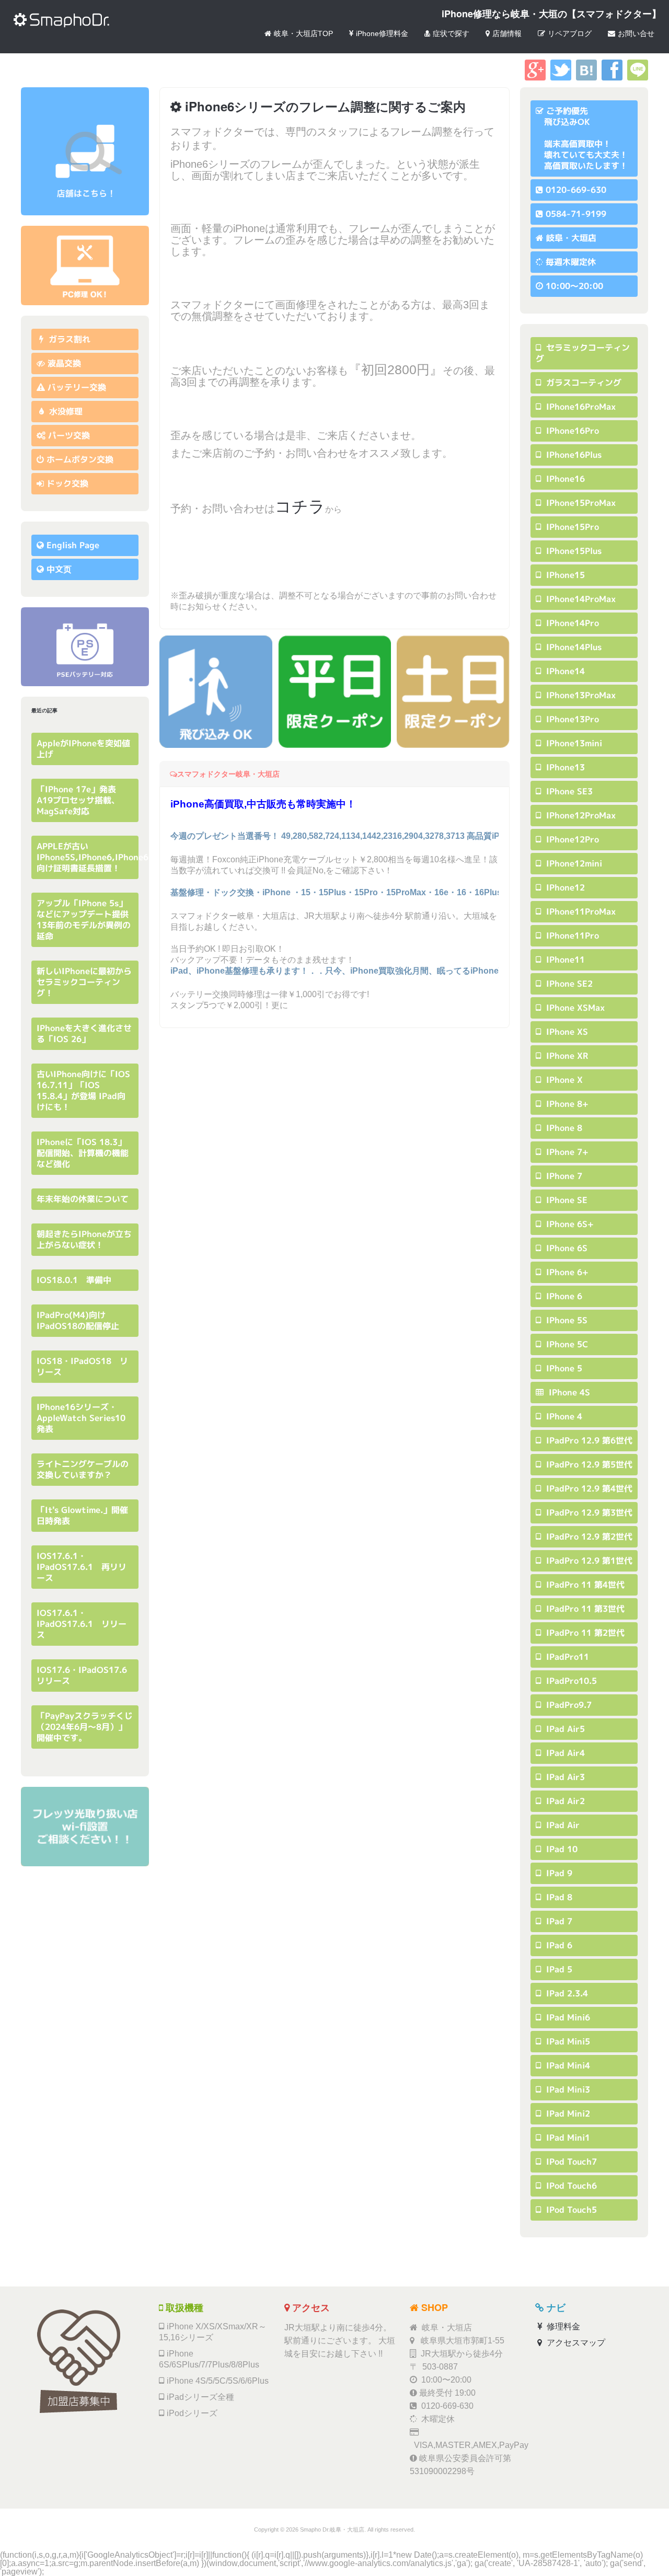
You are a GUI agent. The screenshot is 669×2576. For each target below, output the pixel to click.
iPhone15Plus (573, 551)
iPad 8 (558, 1897)
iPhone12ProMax (580, 815)
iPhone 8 (563, 1128)
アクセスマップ (575, 2343)
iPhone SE (566, 1200)
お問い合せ (636, 33)
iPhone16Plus (573, 455)
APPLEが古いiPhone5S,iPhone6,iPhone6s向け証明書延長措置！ (95, 857)
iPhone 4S (568, 1392)
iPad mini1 (567, 2138)
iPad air (562, 1825)
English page (73, 545)
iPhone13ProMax (580, 695)
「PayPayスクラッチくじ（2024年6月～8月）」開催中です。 (85, 1727)
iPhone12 (564, 887)
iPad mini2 (567, 2113)
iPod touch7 (570, 2162)
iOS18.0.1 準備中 (74, 1280)
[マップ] (85, 151)
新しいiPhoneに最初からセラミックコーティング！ (84, 982)
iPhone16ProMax (580, 407)
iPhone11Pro (571, 935)
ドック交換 (67, 483)
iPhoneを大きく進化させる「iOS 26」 (84, 1033)
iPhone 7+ (566, 1152)
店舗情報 (507, 33)
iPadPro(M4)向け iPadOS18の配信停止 (78, 1320)
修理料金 (562, 2326)
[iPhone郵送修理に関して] (85, 265)
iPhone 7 (563, 1176)
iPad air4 (564, 1753)
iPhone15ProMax (580, 503)
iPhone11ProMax (580, 911)
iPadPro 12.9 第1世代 (588, 1561)
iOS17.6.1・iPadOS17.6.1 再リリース (82, 1567)
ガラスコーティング (583, 383)
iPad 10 (561, 1849)
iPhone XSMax (574, 1008)
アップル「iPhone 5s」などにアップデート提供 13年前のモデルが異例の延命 (87, 920)
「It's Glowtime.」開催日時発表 (82, 1515)
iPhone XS (566, 1032)
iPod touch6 (570, 2186)
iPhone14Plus (573, 647)
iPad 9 (558, 1873)
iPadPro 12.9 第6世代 (588, 1440)
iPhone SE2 (568, 984)
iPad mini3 (567, 2089)
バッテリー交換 (77, 387)
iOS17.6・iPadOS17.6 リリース (86, 1675)
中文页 (59, 569)
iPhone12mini (573, 863)
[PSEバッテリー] (85, 647)
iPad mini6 (567, 2017)
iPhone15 (564, 575)
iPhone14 (564, 671)
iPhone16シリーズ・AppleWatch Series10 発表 (85, 1418)
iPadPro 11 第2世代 (584, 1633)
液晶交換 (64, 363)
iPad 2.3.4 (566, 1993)
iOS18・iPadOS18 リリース (82, 1366)
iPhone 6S (566, 1248)
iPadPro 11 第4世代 (584, 1585)
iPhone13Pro (571, 719)
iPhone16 (564, 479)
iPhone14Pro (571, 623)
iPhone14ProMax (580, 599)
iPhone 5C (566, 1344)
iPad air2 (564, 1801)
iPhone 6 (563, 1296)
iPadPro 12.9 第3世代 (588, 1512)
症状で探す (451, 33)
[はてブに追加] (586, 78)
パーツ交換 (69, 435)
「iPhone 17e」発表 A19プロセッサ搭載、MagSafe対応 (80, 800)
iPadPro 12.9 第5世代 (588, 1464)
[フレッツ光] (85, 1826)
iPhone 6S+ (569, 1224)
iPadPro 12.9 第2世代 (588, 1537)
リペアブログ (570, 33)
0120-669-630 (576, 190)
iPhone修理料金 (382, 33)
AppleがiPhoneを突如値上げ (83, 749)
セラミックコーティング (583, 353)
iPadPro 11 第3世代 (584, 1609)
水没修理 (65, 411)
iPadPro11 (566, 1657)
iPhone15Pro (571, 527)
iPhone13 (564, 767)
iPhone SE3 (568, 791)
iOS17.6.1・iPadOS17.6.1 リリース (82, 1624)
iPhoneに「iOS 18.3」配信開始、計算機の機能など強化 (83, 1153)
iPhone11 (564, 960)
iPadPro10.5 (570, 1681)
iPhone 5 (563, 1368)
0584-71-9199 (576, 214)
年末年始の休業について (83, 1199)
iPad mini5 (567, 2041)
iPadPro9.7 (568, 1705)
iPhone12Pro (571, 839)
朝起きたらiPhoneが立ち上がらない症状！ (84, 1239)
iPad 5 (558, 1969)
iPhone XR (566, 1056)
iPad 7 (558, 1921)
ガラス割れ (68, 339)
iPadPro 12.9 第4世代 (588, 1488)
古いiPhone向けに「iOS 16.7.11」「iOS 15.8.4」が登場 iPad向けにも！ (83, 1090)
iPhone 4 (563, 1416)
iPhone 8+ (566, 1104)
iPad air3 (564, 1777)
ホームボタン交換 (80, 459)
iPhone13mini (573, 743)
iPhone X (563, 1080)
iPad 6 (558, 1945)
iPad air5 (564, 1729)
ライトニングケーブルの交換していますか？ (83, 1469)
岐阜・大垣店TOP (303, 33)
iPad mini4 (567, 2065)
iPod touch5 (570, 2210)
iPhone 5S (566, 1320)
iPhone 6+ (566, 1272)
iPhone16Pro (571, 431)
